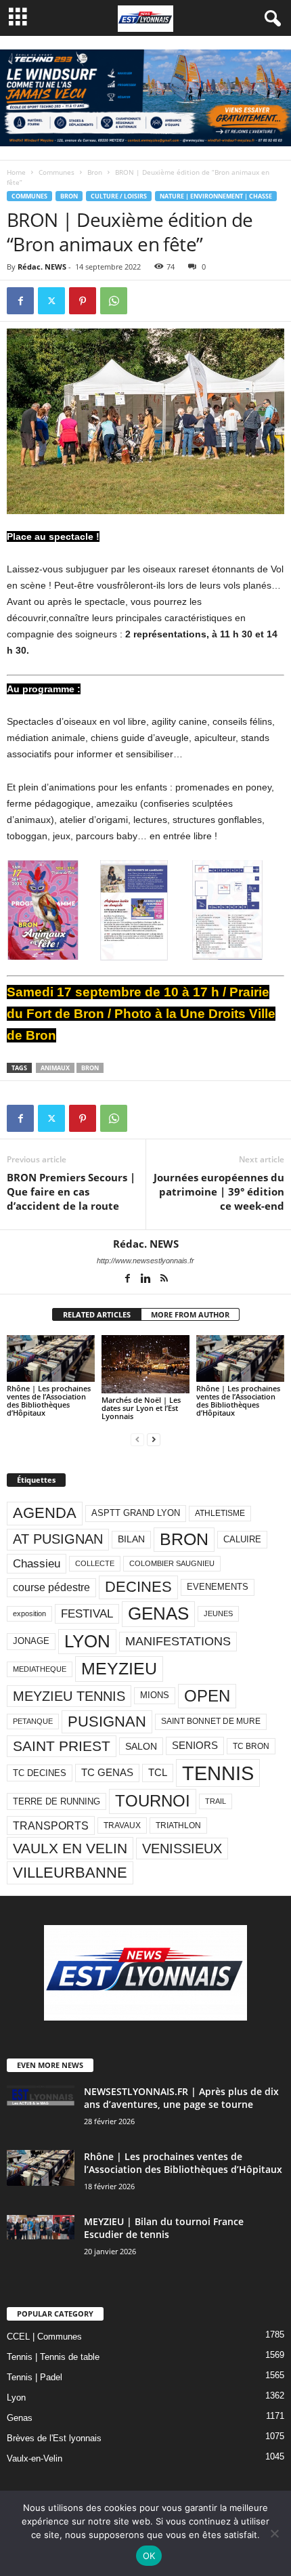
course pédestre (51, 1587)
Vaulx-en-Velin (35, 2458)
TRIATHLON (178, 1825)
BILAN (131, 1539)
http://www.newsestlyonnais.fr (145, 1261)
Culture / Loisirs (119, 196)
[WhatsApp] (114, 301)
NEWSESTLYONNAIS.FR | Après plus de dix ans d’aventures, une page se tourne (181, 2098)
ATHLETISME (220, 1513)
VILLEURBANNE (70, 1873)
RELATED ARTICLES (97, 1314)
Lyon (16, 2398)
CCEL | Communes (44, 2337)
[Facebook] (20, 301)
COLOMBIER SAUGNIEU (172, 1563)
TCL (158, 1773)
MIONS (155, 1695)
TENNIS (218, 1773)
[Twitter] (51, 301)
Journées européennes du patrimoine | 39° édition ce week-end (219, 1191)
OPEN (207, 1696)
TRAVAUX (122, 1825)
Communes (57, 172)
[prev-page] (137, 1439)
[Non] (274, 2533)
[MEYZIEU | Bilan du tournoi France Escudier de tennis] (41, 2227)
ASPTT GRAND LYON (136, 1513)
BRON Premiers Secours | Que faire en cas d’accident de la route (71, 1191)
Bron (95, 172)
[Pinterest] (83, 301)
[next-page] (154, 1439)
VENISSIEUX (182, 1849)
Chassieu (37, 1564)
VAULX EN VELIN (70, 1848)
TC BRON (251, 1746)
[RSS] (164, 1280)
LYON (87, 1641)
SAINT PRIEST (62, 1746)
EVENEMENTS (218, 1587)
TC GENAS (107, 1773)
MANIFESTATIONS (178, 1641)
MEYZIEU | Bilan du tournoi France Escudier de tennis (164, 2228)
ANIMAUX (55, 1068)
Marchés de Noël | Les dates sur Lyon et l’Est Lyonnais (141, 1408)
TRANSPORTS (51, 1825)
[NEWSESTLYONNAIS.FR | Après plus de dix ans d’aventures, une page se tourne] (41, 2095)
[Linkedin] (147, 1280)
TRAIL (216, 1801)
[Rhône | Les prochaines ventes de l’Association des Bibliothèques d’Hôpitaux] (51, 1358)
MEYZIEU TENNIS (69, 1696)
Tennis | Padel (35, 2377)
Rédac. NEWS (42, 267)
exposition (29, 1613)
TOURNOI (153, 1801)
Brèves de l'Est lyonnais (54, 2438)
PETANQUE (33, 1721)
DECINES (138, 1587)
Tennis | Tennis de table (53, 2357)
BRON (90, 1068)
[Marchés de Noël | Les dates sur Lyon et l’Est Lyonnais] (145, 1365)
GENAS (158, 1613)
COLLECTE (95, 1563)
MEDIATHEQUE (40, 1669)
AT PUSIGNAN (58, 1539)
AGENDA (45, 1513)
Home (16, 172)
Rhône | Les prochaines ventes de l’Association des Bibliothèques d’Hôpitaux (49, 1400)
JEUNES (218, 1613)
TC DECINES (40, 1773)
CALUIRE (242, 1539)
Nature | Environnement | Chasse (216, 196)
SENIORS (195, 1746)
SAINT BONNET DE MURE (211, 1721)
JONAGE (31, 1641)
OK (149, 2556)
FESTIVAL (87, 1613)
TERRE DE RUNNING (57, 1801)
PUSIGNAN (107, 1722)
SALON (141, 1746)
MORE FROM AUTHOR (190, 1314)
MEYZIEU (119, 1668)
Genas (20, 2418)
